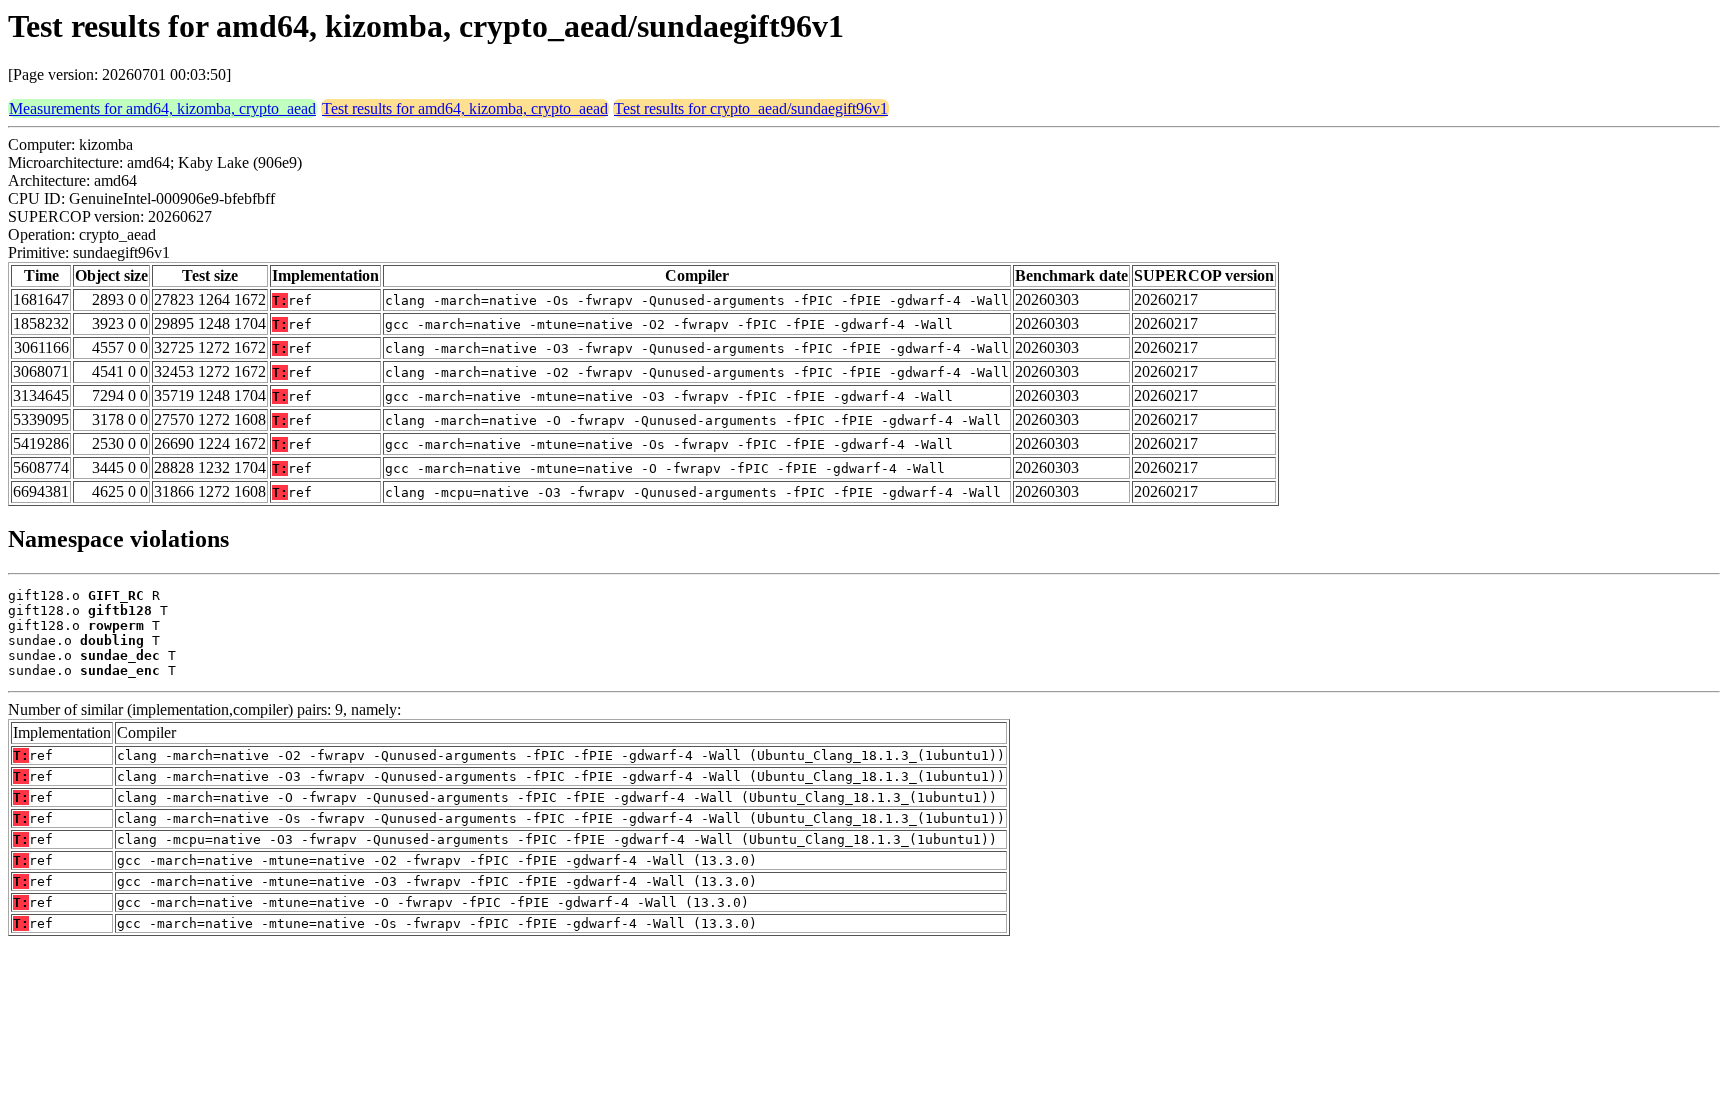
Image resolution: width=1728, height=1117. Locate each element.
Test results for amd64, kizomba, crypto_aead (465, 108)
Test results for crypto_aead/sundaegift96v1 (751, 108)
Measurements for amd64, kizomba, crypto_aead (162, 108)
